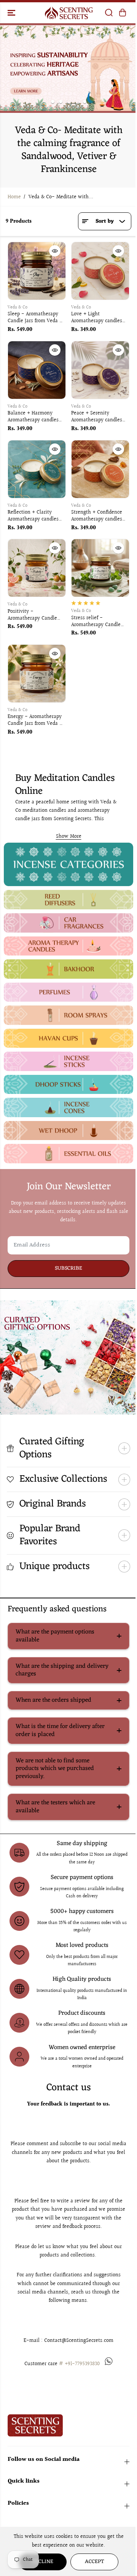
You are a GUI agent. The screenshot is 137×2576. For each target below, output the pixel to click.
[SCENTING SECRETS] (69, 13)
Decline (41, 2562)
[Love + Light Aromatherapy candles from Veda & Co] (100, 271)
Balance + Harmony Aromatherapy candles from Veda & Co (33, 417)
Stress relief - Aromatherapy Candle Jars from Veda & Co (96, 622)
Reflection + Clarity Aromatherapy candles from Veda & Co (33, 516)
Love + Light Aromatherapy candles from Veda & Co (97, 318)
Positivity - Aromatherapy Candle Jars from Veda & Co (32, 615)
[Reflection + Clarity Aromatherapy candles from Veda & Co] (37, 469)
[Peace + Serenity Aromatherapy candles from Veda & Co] (100, 370)
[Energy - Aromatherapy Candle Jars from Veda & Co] (37, 674)
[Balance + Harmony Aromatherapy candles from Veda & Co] (37, 370)
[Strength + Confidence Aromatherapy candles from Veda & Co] (100, 469)
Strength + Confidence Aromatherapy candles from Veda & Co (97, 516)
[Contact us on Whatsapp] (109, 2364)
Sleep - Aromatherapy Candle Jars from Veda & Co (35, 318)
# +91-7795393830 (79, 2364)
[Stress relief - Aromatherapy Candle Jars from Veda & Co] (100, 568)
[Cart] (123, 13)
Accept (92, 2562)
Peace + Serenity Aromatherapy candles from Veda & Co (97, 417)
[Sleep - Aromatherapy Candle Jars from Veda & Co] (37, 271)
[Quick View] (55, 251)
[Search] (109, 13)
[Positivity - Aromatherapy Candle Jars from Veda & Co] (37, 568)
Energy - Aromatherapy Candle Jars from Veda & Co (35, 721)
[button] (12, 13)
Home (14, 197)
